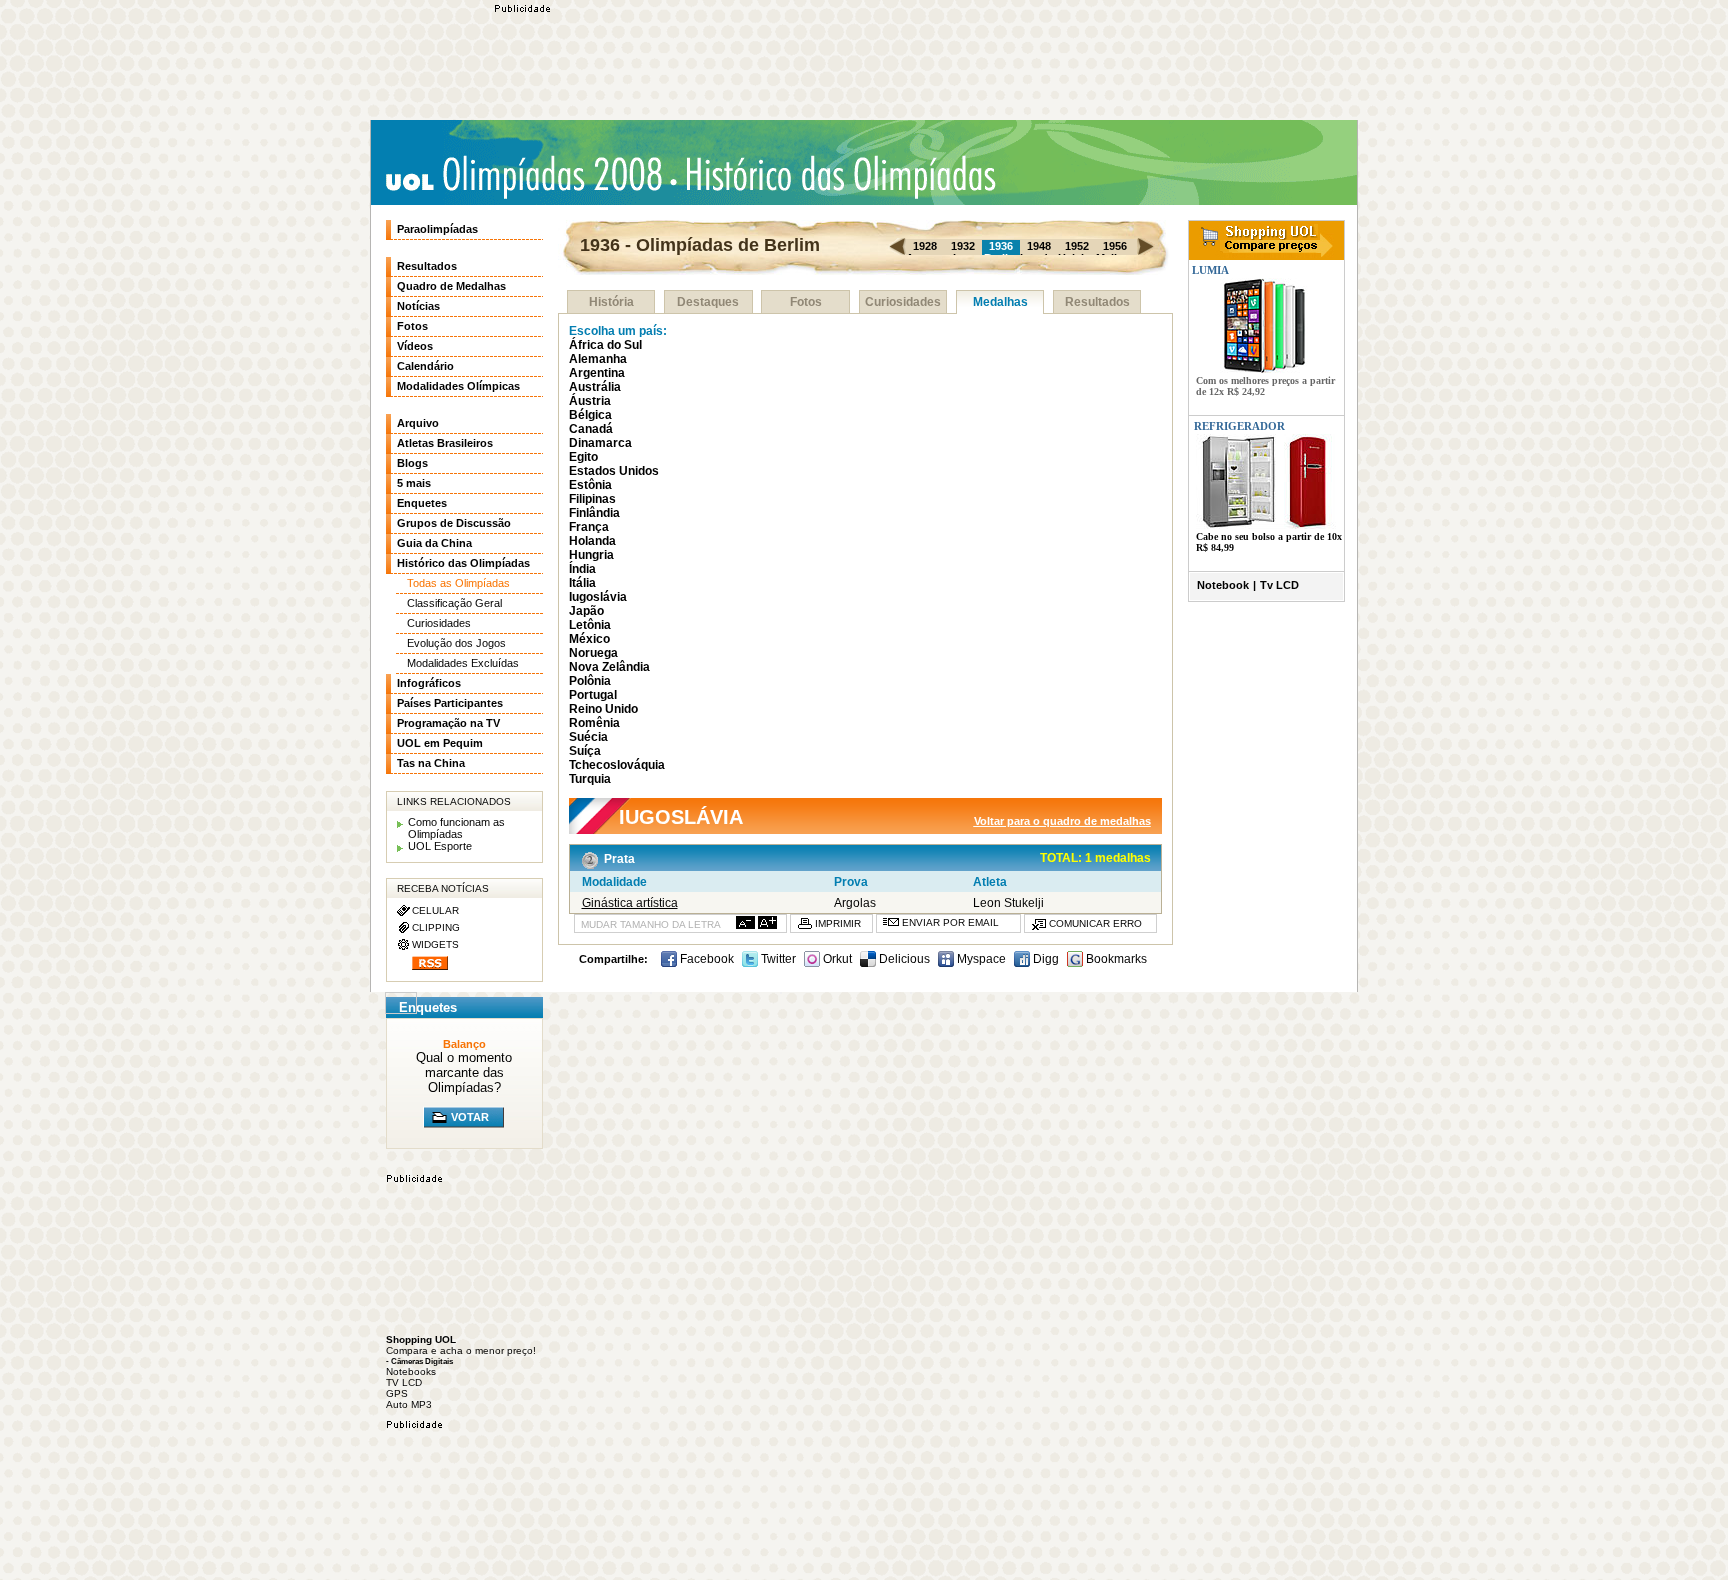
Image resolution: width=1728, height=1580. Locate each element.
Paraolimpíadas (437, 229)
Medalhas (1000, 302)
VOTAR (470, 1117)
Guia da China (434, 543)
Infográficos (429, 683)
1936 (1001, 246)
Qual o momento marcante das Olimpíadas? (464, 1072)
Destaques (708, 302)
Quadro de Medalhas (451, 286)
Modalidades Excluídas (463, 663)
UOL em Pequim (440, 743)
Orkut (836, 959)
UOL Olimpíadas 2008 (523, 176)
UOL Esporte (440, 846)
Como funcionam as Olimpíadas (456, 828)
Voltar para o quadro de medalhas (1062, 821)
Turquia (590, 779)
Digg (1044, 959)
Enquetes (422, 503)
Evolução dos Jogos (456, 643)
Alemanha (598, 359)
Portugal (593, 695)
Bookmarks (1115, 959)
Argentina (597, 373)
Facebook (705, 959)
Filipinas (592, 499)
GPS (397, 1393)
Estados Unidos (614, 471)
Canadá (591, 429)
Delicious (903, 959)
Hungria (591, 555)
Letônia (590, 625)
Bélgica (590, 415)
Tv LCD (1279, 585)
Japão (586, 611)
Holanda (592, 541)
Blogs (412, 463)
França (589, 527)
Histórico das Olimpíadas (834, 174)
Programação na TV (448, 723)
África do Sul (605, 345)
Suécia (588, 737)
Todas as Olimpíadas (458, 583)
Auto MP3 (409, 1404)
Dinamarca (600, 443)
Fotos (806, 302)
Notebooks (411, 1371)
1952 (1077, 246)
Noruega (593, 653)
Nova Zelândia (609, 667)
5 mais (414, 483)
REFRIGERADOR (1239, 426)
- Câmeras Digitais (419, 1361)
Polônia (590, 681)
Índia (582, 569)
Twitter (777, 959)
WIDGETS (435, 944)
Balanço (464, 1044)
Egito (583, 457)
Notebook (1223, 585)
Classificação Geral (454, 603)
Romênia (594, 723)
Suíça (585, 751)
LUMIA (1209, 270)
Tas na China (431, 763)
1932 (963, 246)
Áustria (590, 401)
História (611, 302)
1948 (1039, 246)
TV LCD (404, 1382)
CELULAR (435, 910)
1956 (1115, 246)
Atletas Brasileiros (445, 443)
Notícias (418, 306)
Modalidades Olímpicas (458, 386)
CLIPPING (436, 927)
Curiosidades (903, 302)
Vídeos (415, 346)
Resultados (1097, 302)
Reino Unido (603, 709)
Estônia (590, 485)
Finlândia (594, 513)
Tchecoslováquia (617, 765)
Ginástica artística (630, 903)
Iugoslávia (598, 597)
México (589, 639)
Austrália (595, 387)
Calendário (425, 366)
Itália (582, 583)
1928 (925, 246)
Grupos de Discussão (454, 523)
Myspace (980, 959)
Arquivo (418, 423)
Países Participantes (450, 703)
